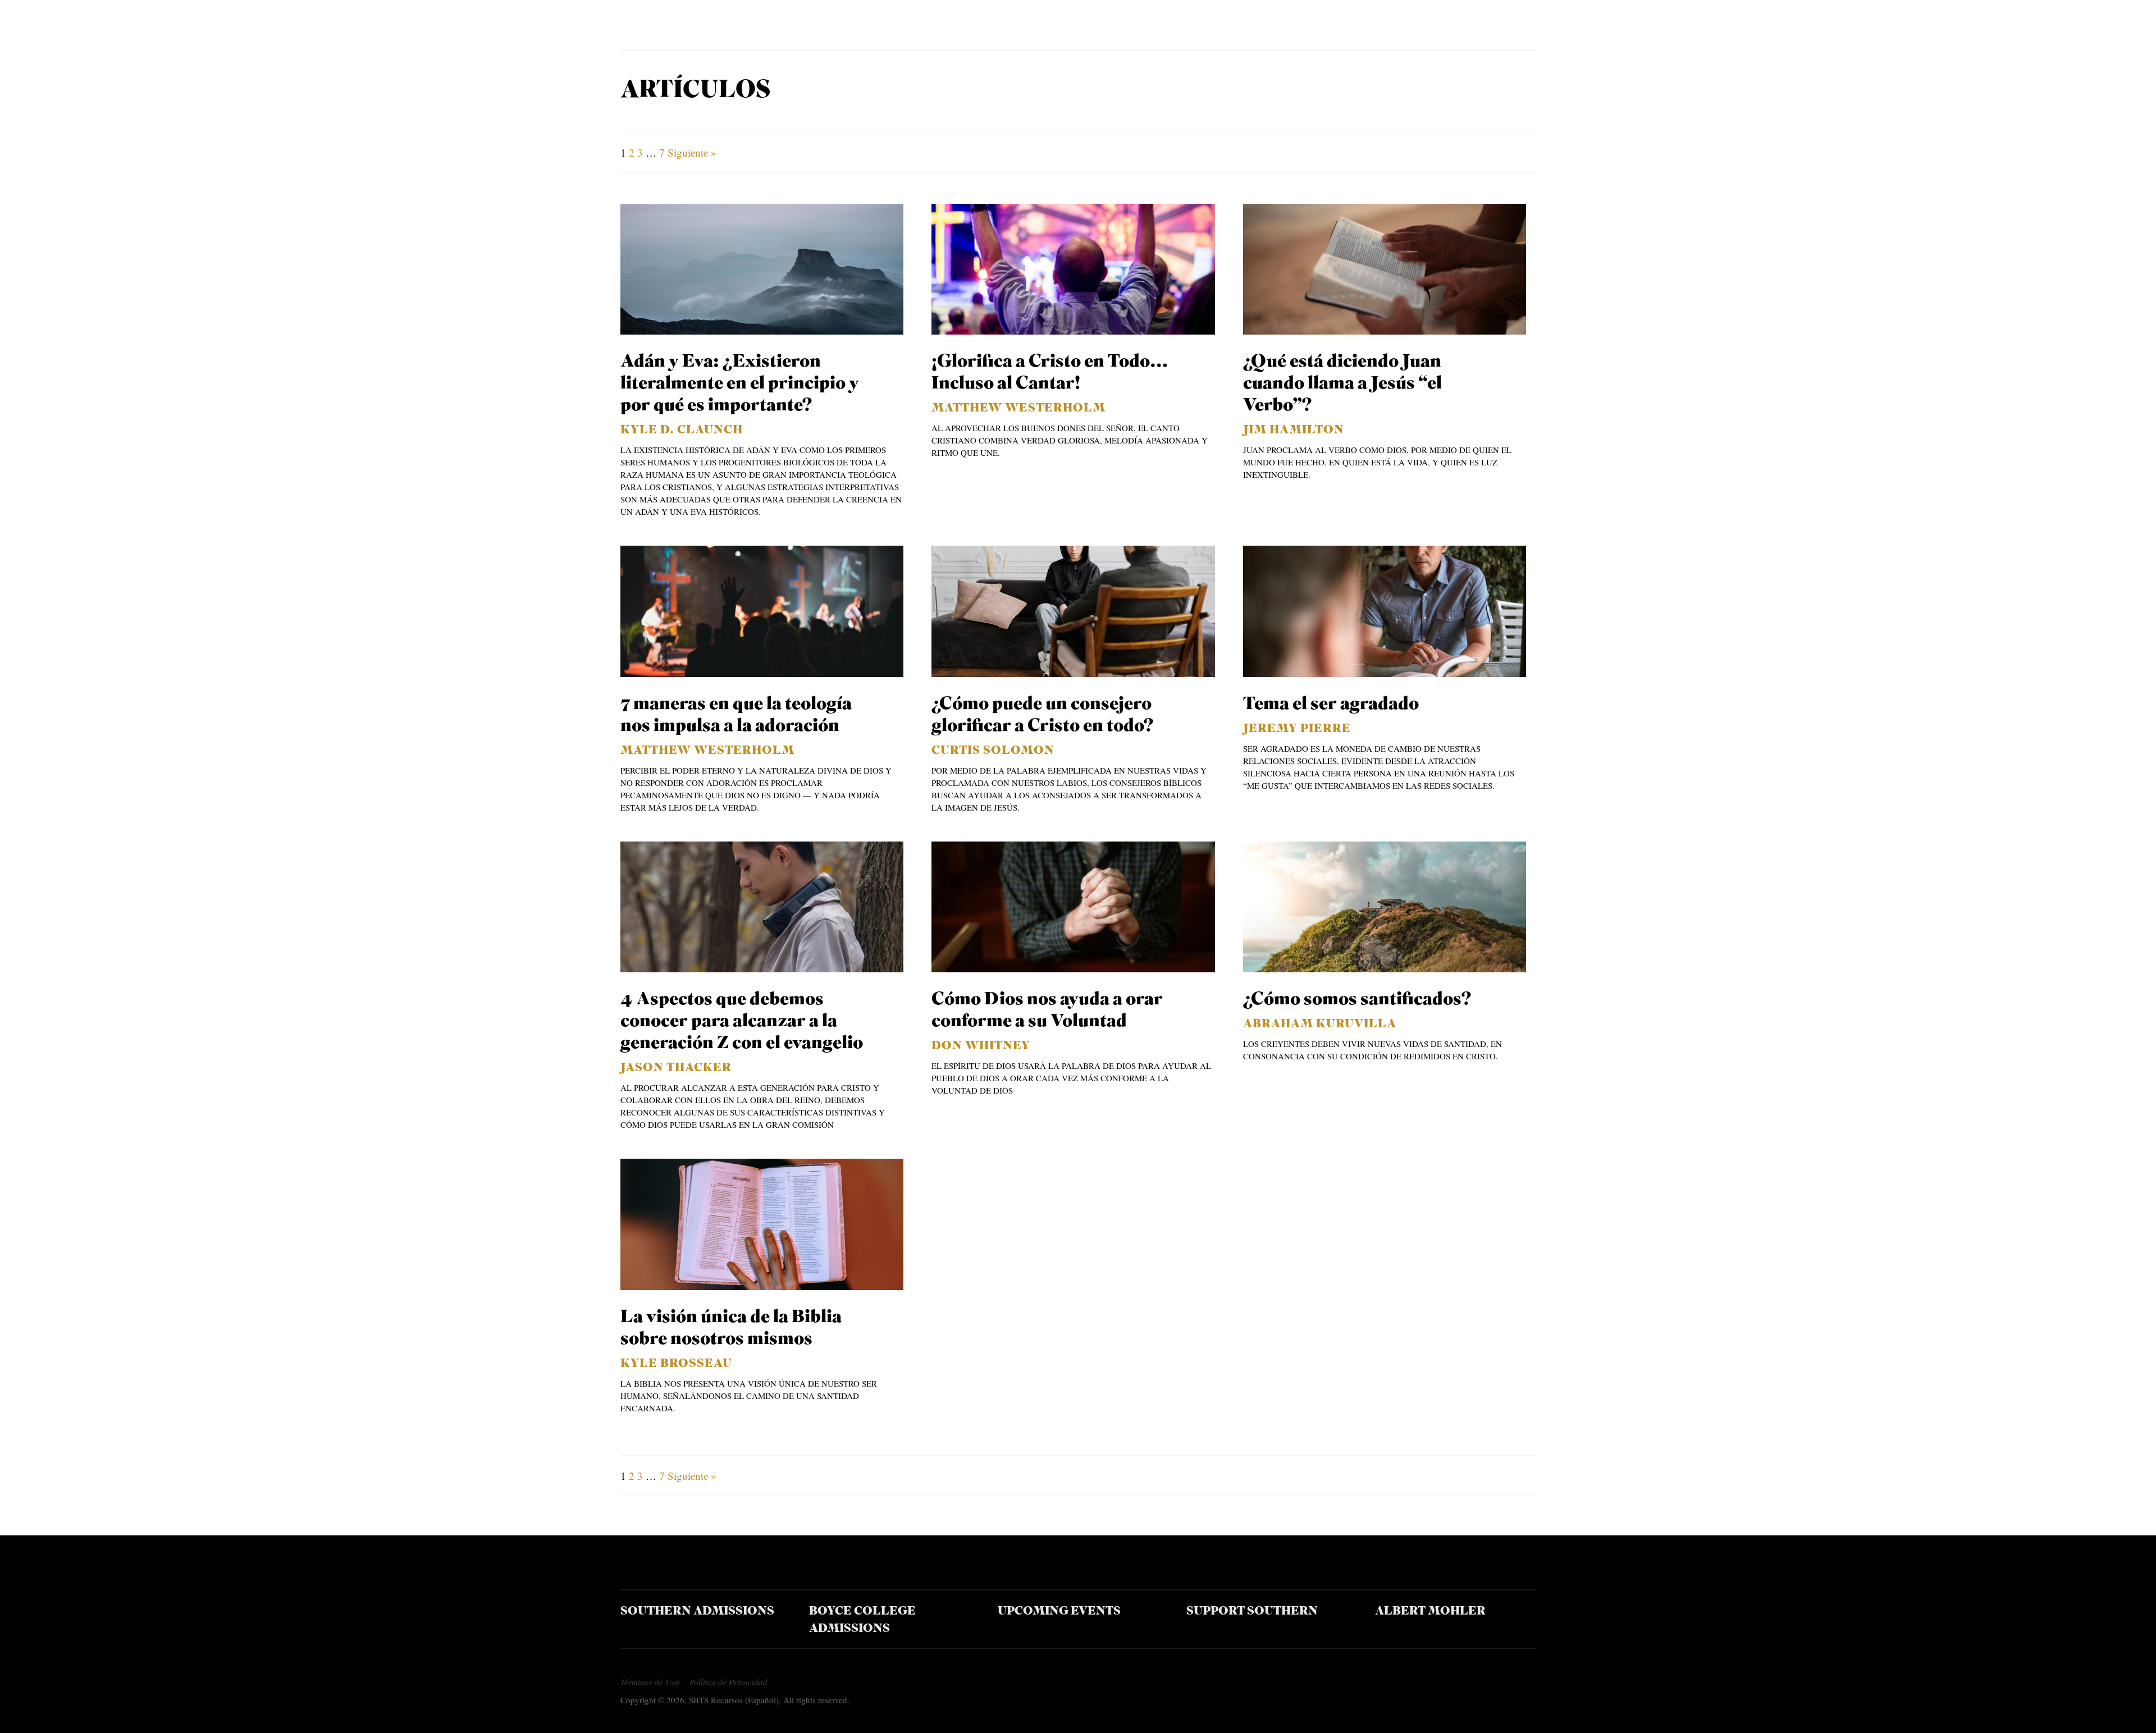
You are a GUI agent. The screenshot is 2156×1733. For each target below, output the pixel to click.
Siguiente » (692, 152)
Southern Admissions (697, 1611)
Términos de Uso (650, 1682)
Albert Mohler (1430, 1611)
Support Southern (1252, 1611)
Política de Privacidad (728, 1682)
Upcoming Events (1059, 1611)
